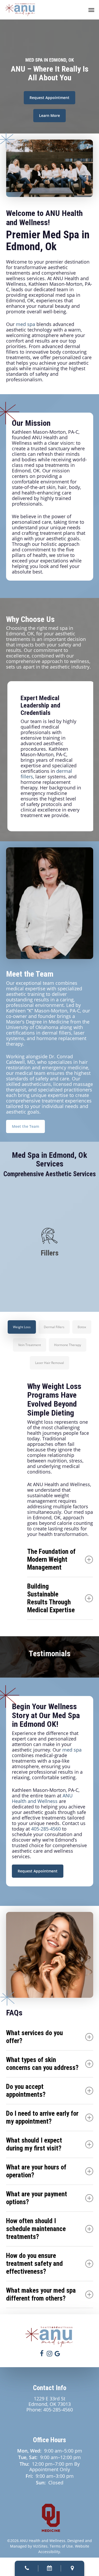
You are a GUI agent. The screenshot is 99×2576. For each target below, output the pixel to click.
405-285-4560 (46, 1829)
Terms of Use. (62, 2546)
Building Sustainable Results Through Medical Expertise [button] (51, 1598)
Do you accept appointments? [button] (26, 2091)
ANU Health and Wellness (42, 1798)
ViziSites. (41, 2546)
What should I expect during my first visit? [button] (34, 2144)
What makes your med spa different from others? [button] (41, 2294)
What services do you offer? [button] (34, 2037)
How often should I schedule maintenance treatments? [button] (36, 2229)
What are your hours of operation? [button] (36, 2171)
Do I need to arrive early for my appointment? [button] (42, 2117)
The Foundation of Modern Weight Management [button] (51, 1559)
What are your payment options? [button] (37, 2198)
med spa (25, 324)
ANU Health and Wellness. (43, 2541)
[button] (91, 10)
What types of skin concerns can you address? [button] (42, 2064)
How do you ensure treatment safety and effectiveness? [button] (34, 2264)
